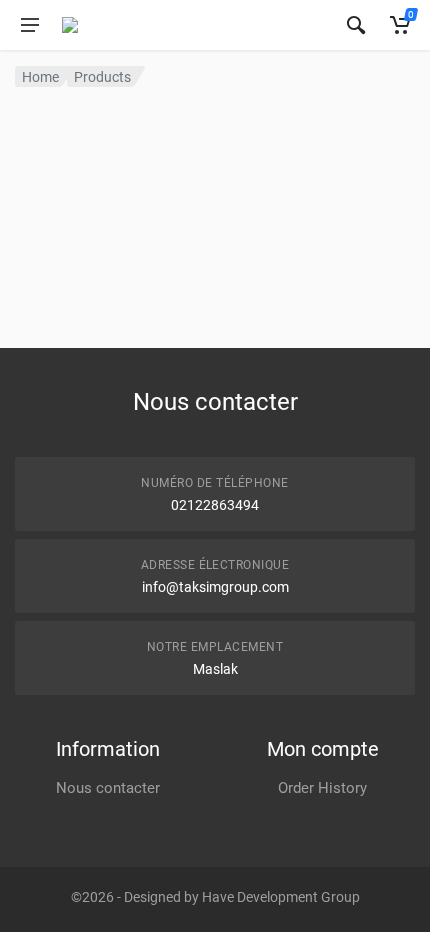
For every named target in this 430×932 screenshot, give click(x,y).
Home (40, 77)
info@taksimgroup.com (215, 587)
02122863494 (215, 505)
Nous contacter (108, 788)
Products (102, 77)
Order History (322, 788)
